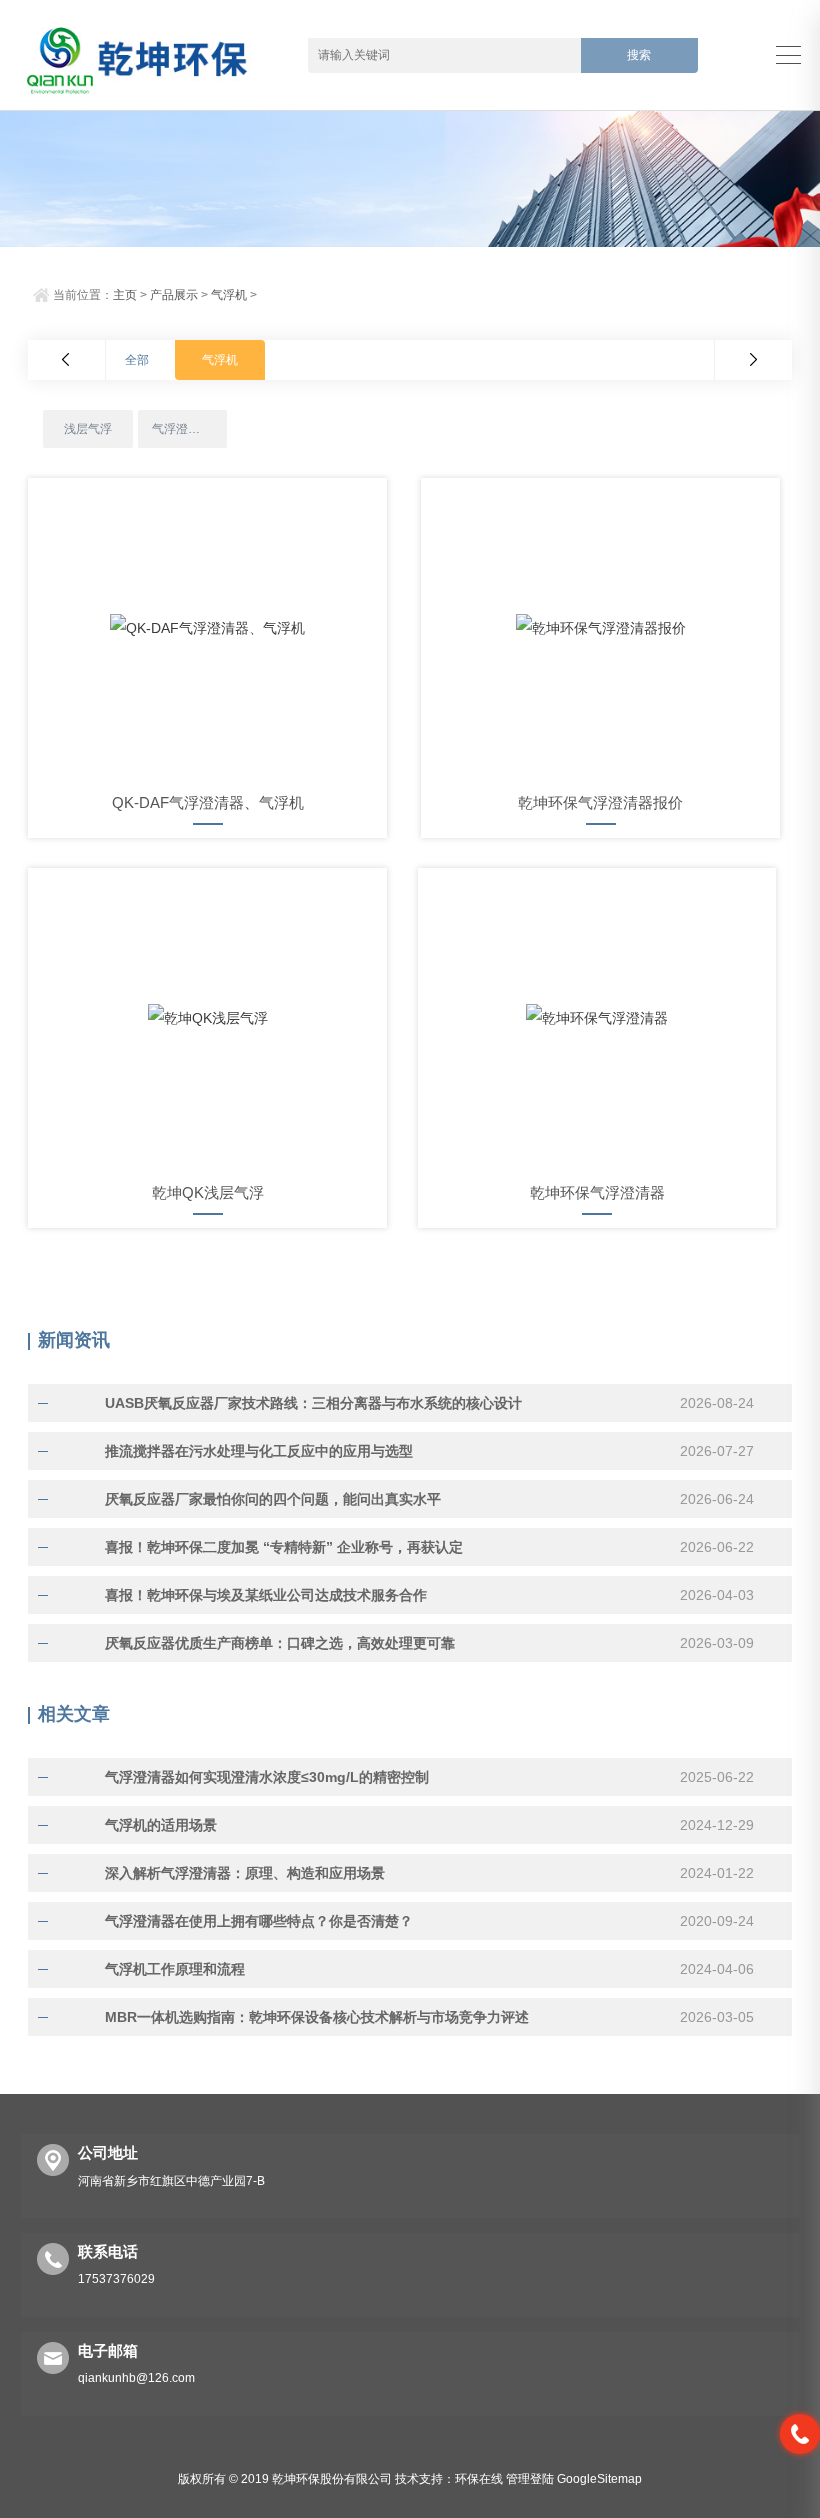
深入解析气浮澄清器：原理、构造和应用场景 (245, 1873)
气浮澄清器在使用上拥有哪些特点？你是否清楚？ (259, 1921)
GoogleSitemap (599, 2479)
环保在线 (479, 2479)
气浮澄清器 (182, 429)
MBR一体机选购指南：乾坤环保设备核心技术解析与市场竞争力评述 (317, 2017)
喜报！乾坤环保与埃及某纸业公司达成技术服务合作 (266, 1595)
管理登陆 (530, 2479)
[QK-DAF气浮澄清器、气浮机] (207, 628)
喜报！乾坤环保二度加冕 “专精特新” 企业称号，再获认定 (284, 1547)
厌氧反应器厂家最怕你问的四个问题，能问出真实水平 (273, 1499)
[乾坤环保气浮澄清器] (597, 1018)
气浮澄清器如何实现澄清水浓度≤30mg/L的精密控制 (267, 1777)
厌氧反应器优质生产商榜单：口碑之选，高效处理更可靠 (280, 1643)
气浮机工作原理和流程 (175, 1969)
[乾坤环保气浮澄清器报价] (600, 628)
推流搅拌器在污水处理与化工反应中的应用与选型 (259, 1451)
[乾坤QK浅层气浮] (207, 1018)
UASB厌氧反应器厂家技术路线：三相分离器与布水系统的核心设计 (313, 1403)
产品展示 (174, 295)
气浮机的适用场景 (161, 1825)
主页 (125, 295)
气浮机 (229, 295)
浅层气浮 (88, 429)
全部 (137, 360)
